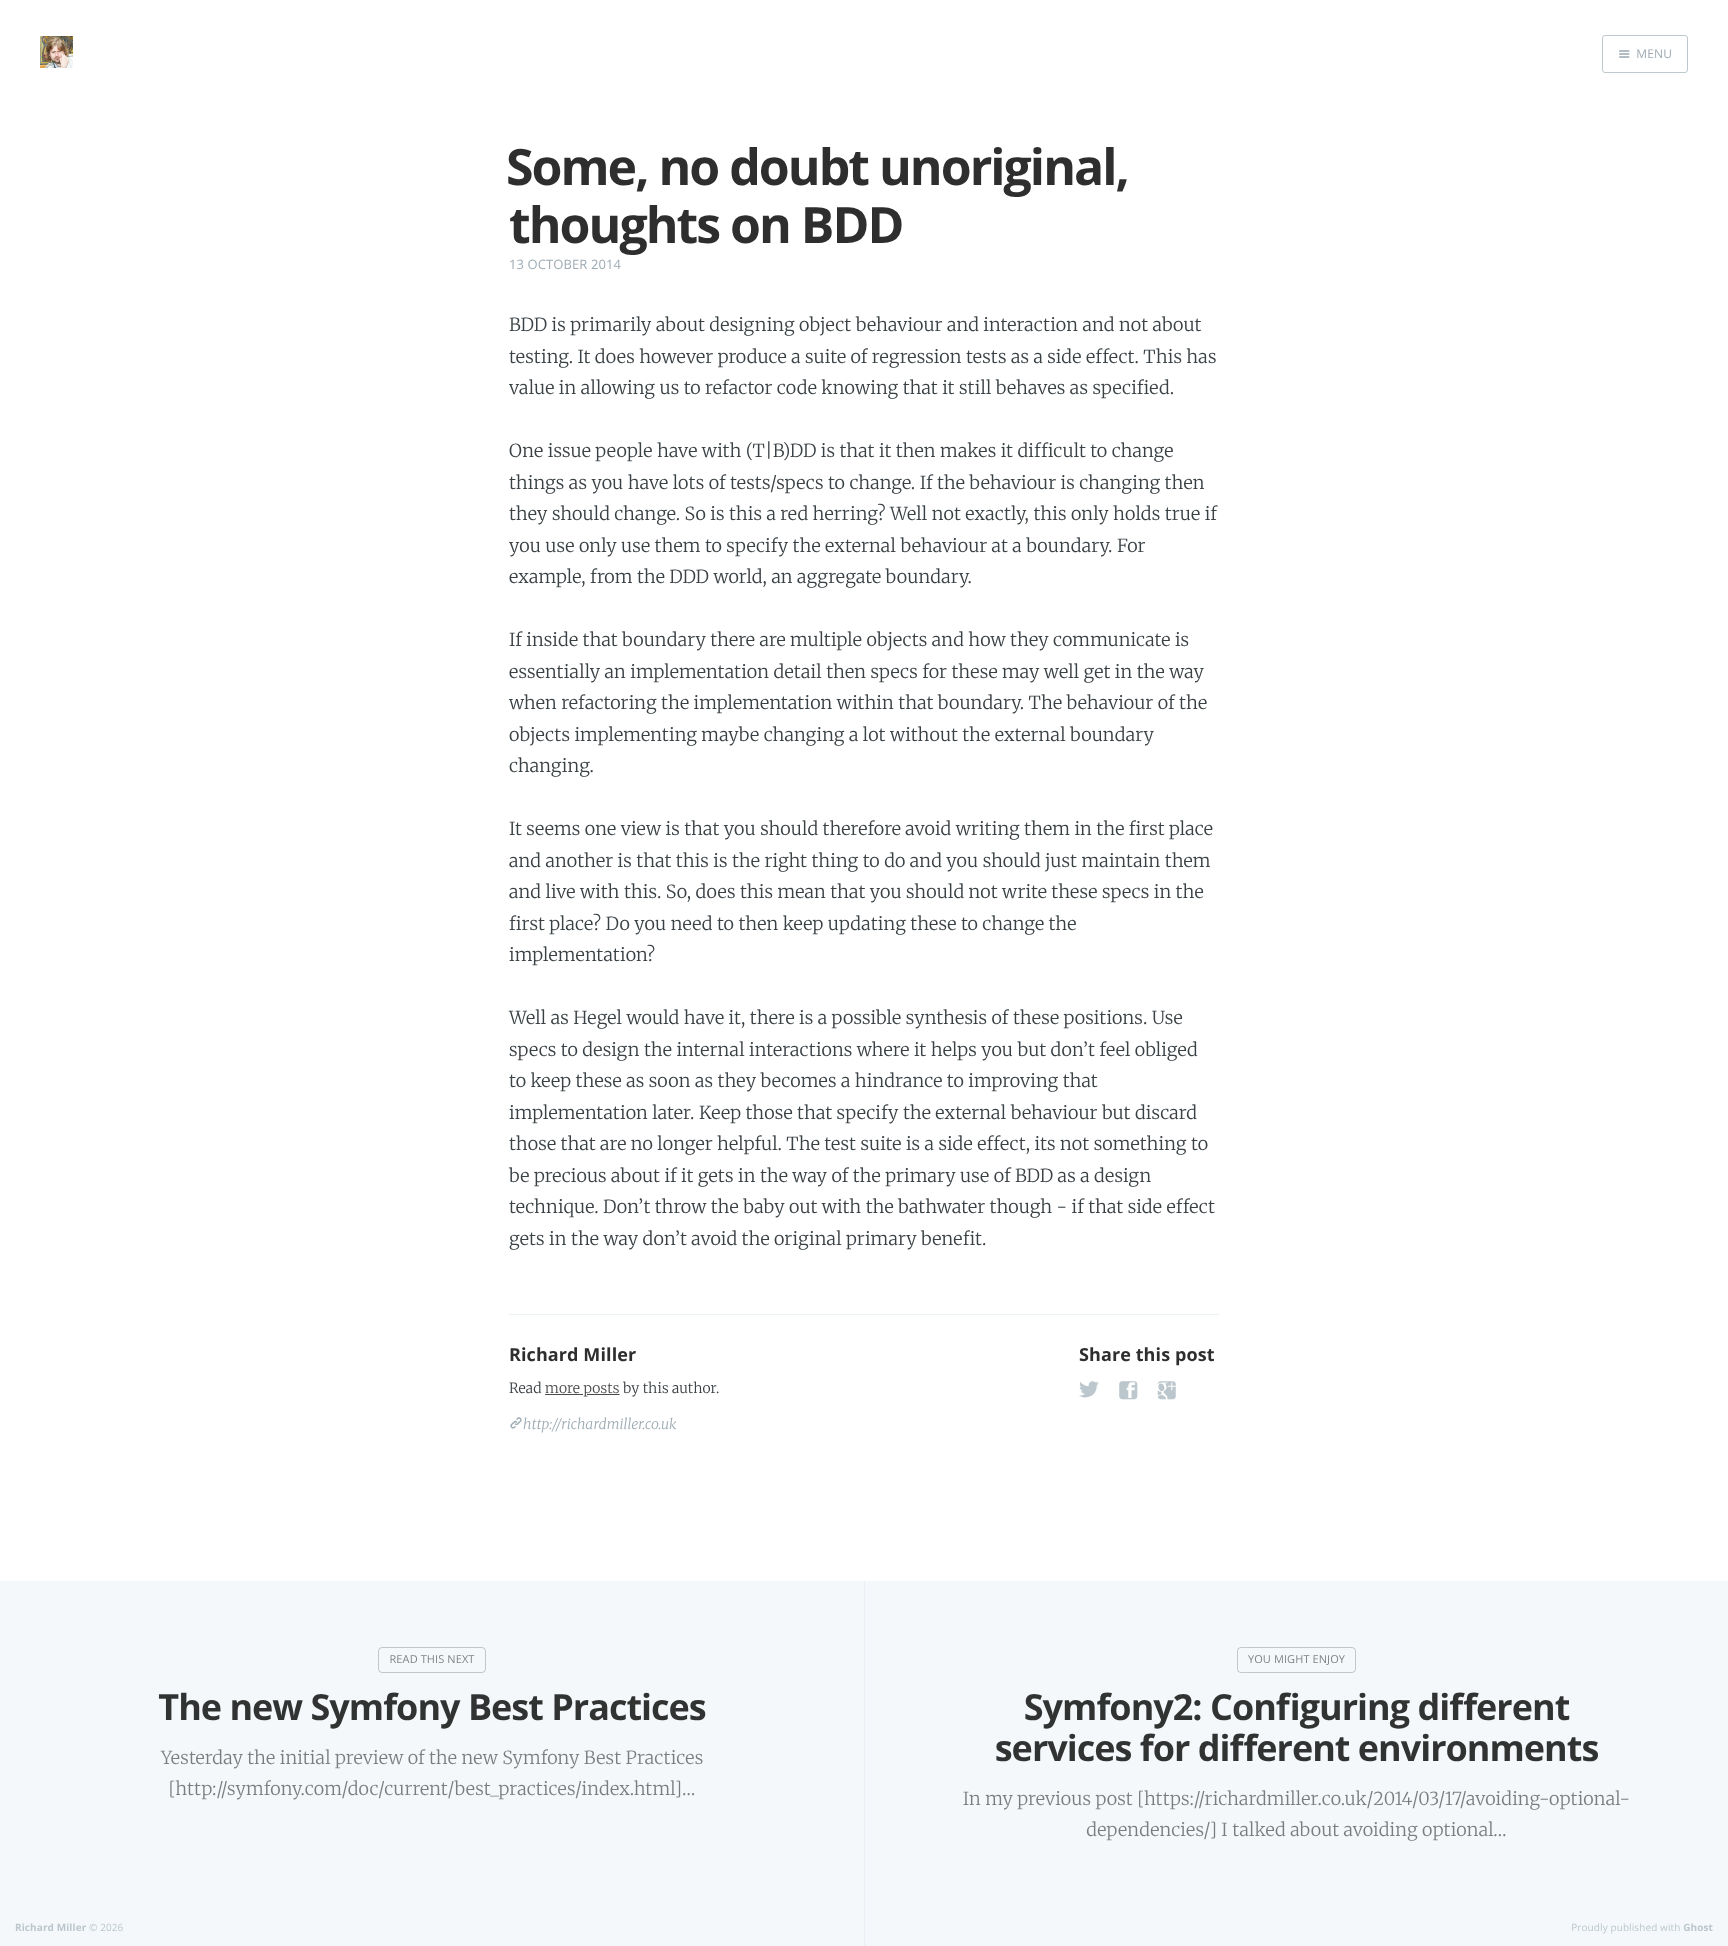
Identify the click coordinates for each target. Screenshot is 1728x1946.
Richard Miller (572, 1355)
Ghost (1698, 1927)
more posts (582, 1388)
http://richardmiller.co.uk (600, 1424)
